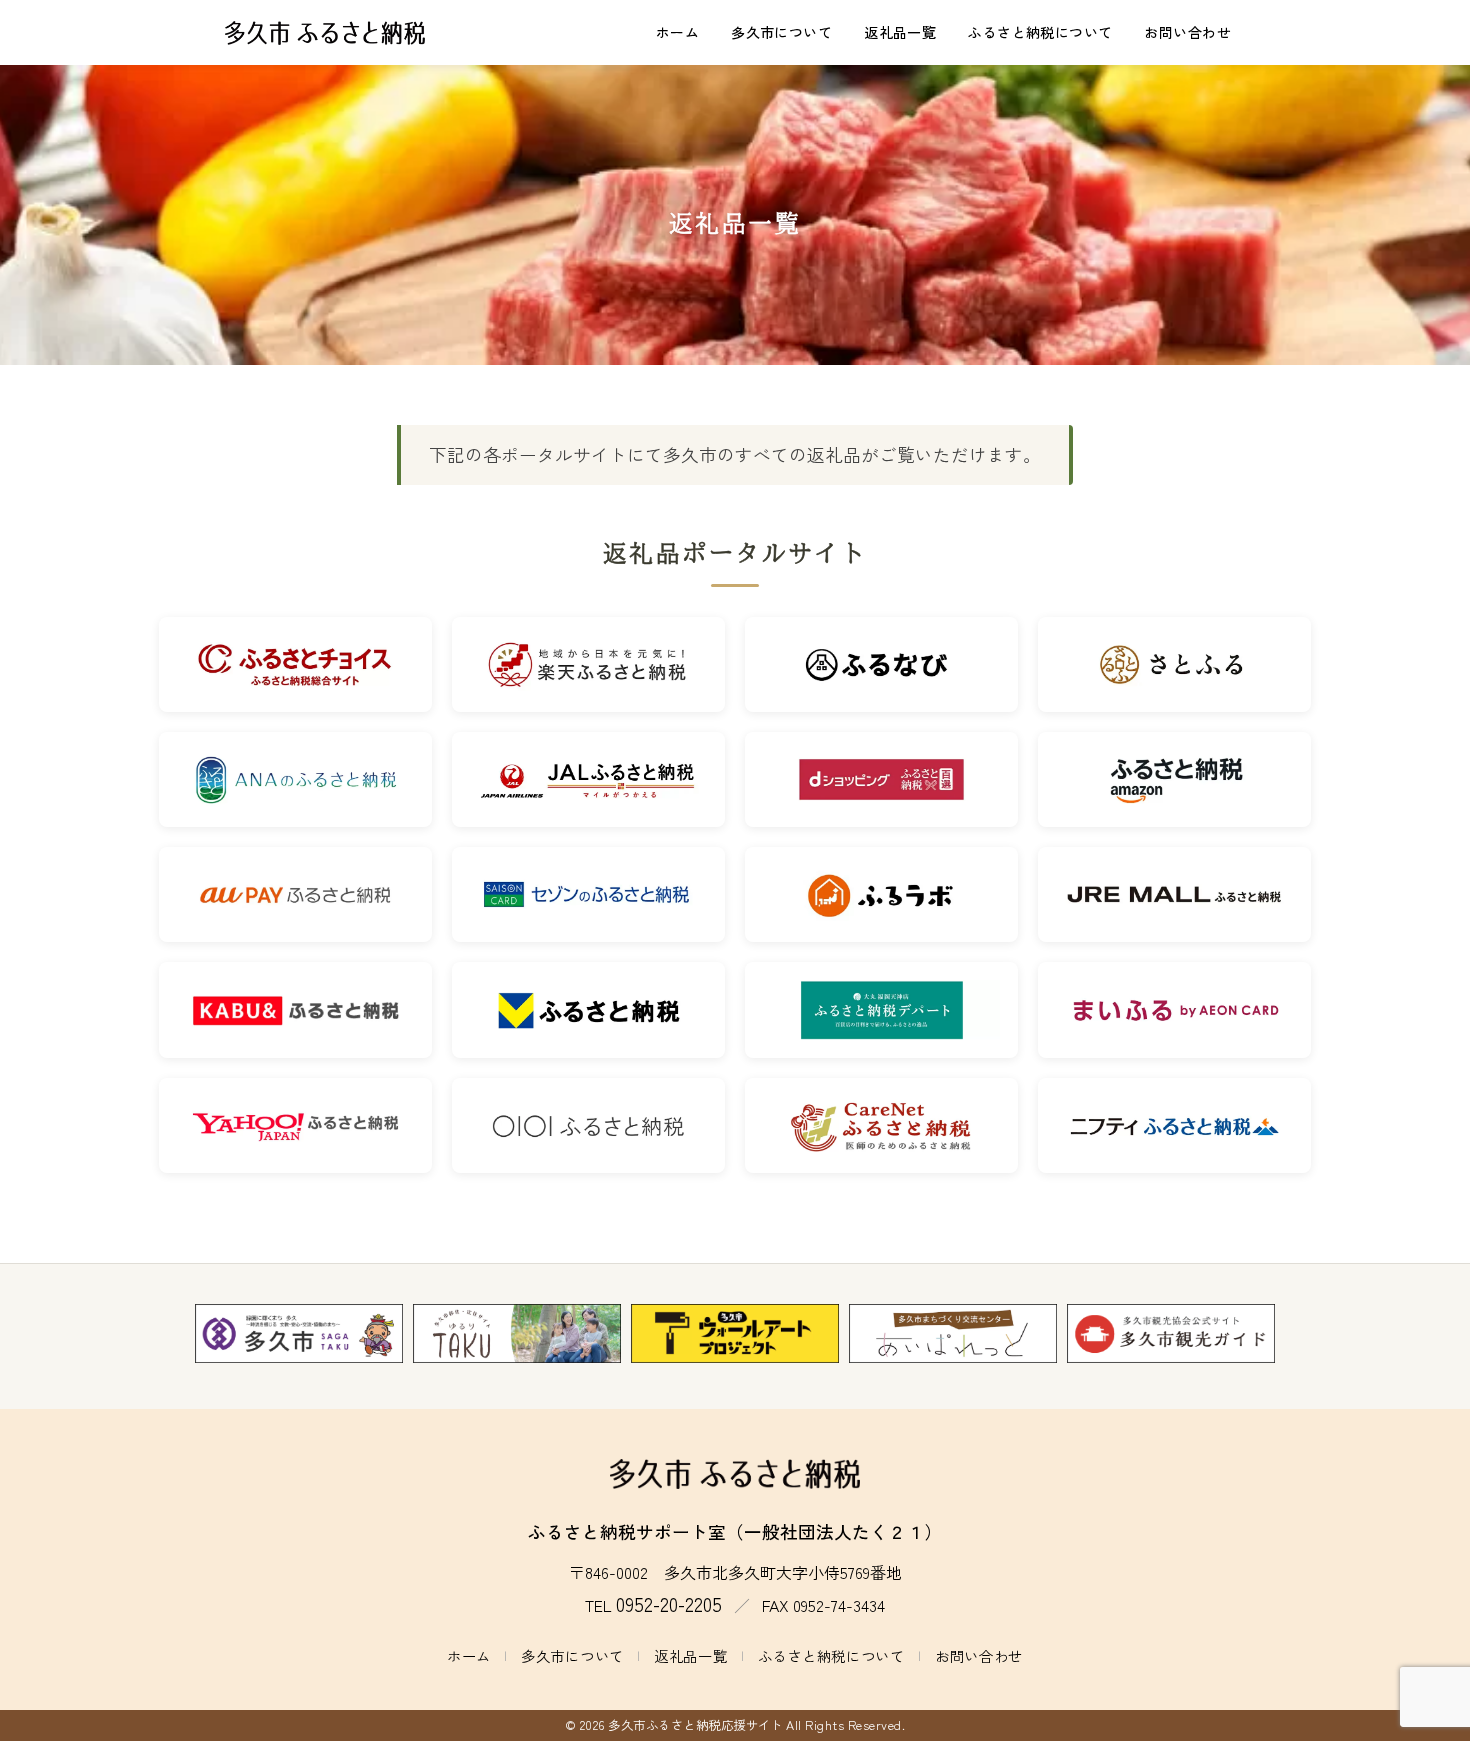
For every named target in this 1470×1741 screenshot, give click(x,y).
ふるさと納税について (1040, 32)
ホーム (677, 32)
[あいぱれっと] (953, 1334)
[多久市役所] (299, 1334)
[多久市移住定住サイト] (517, 1334)
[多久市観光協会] (1171, 1334)
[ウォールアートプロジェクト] (735, 1334)
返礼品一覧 (900, 32)
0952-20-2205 (669, 1604)
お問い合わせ (1187, 32)
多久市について (781, 32)
